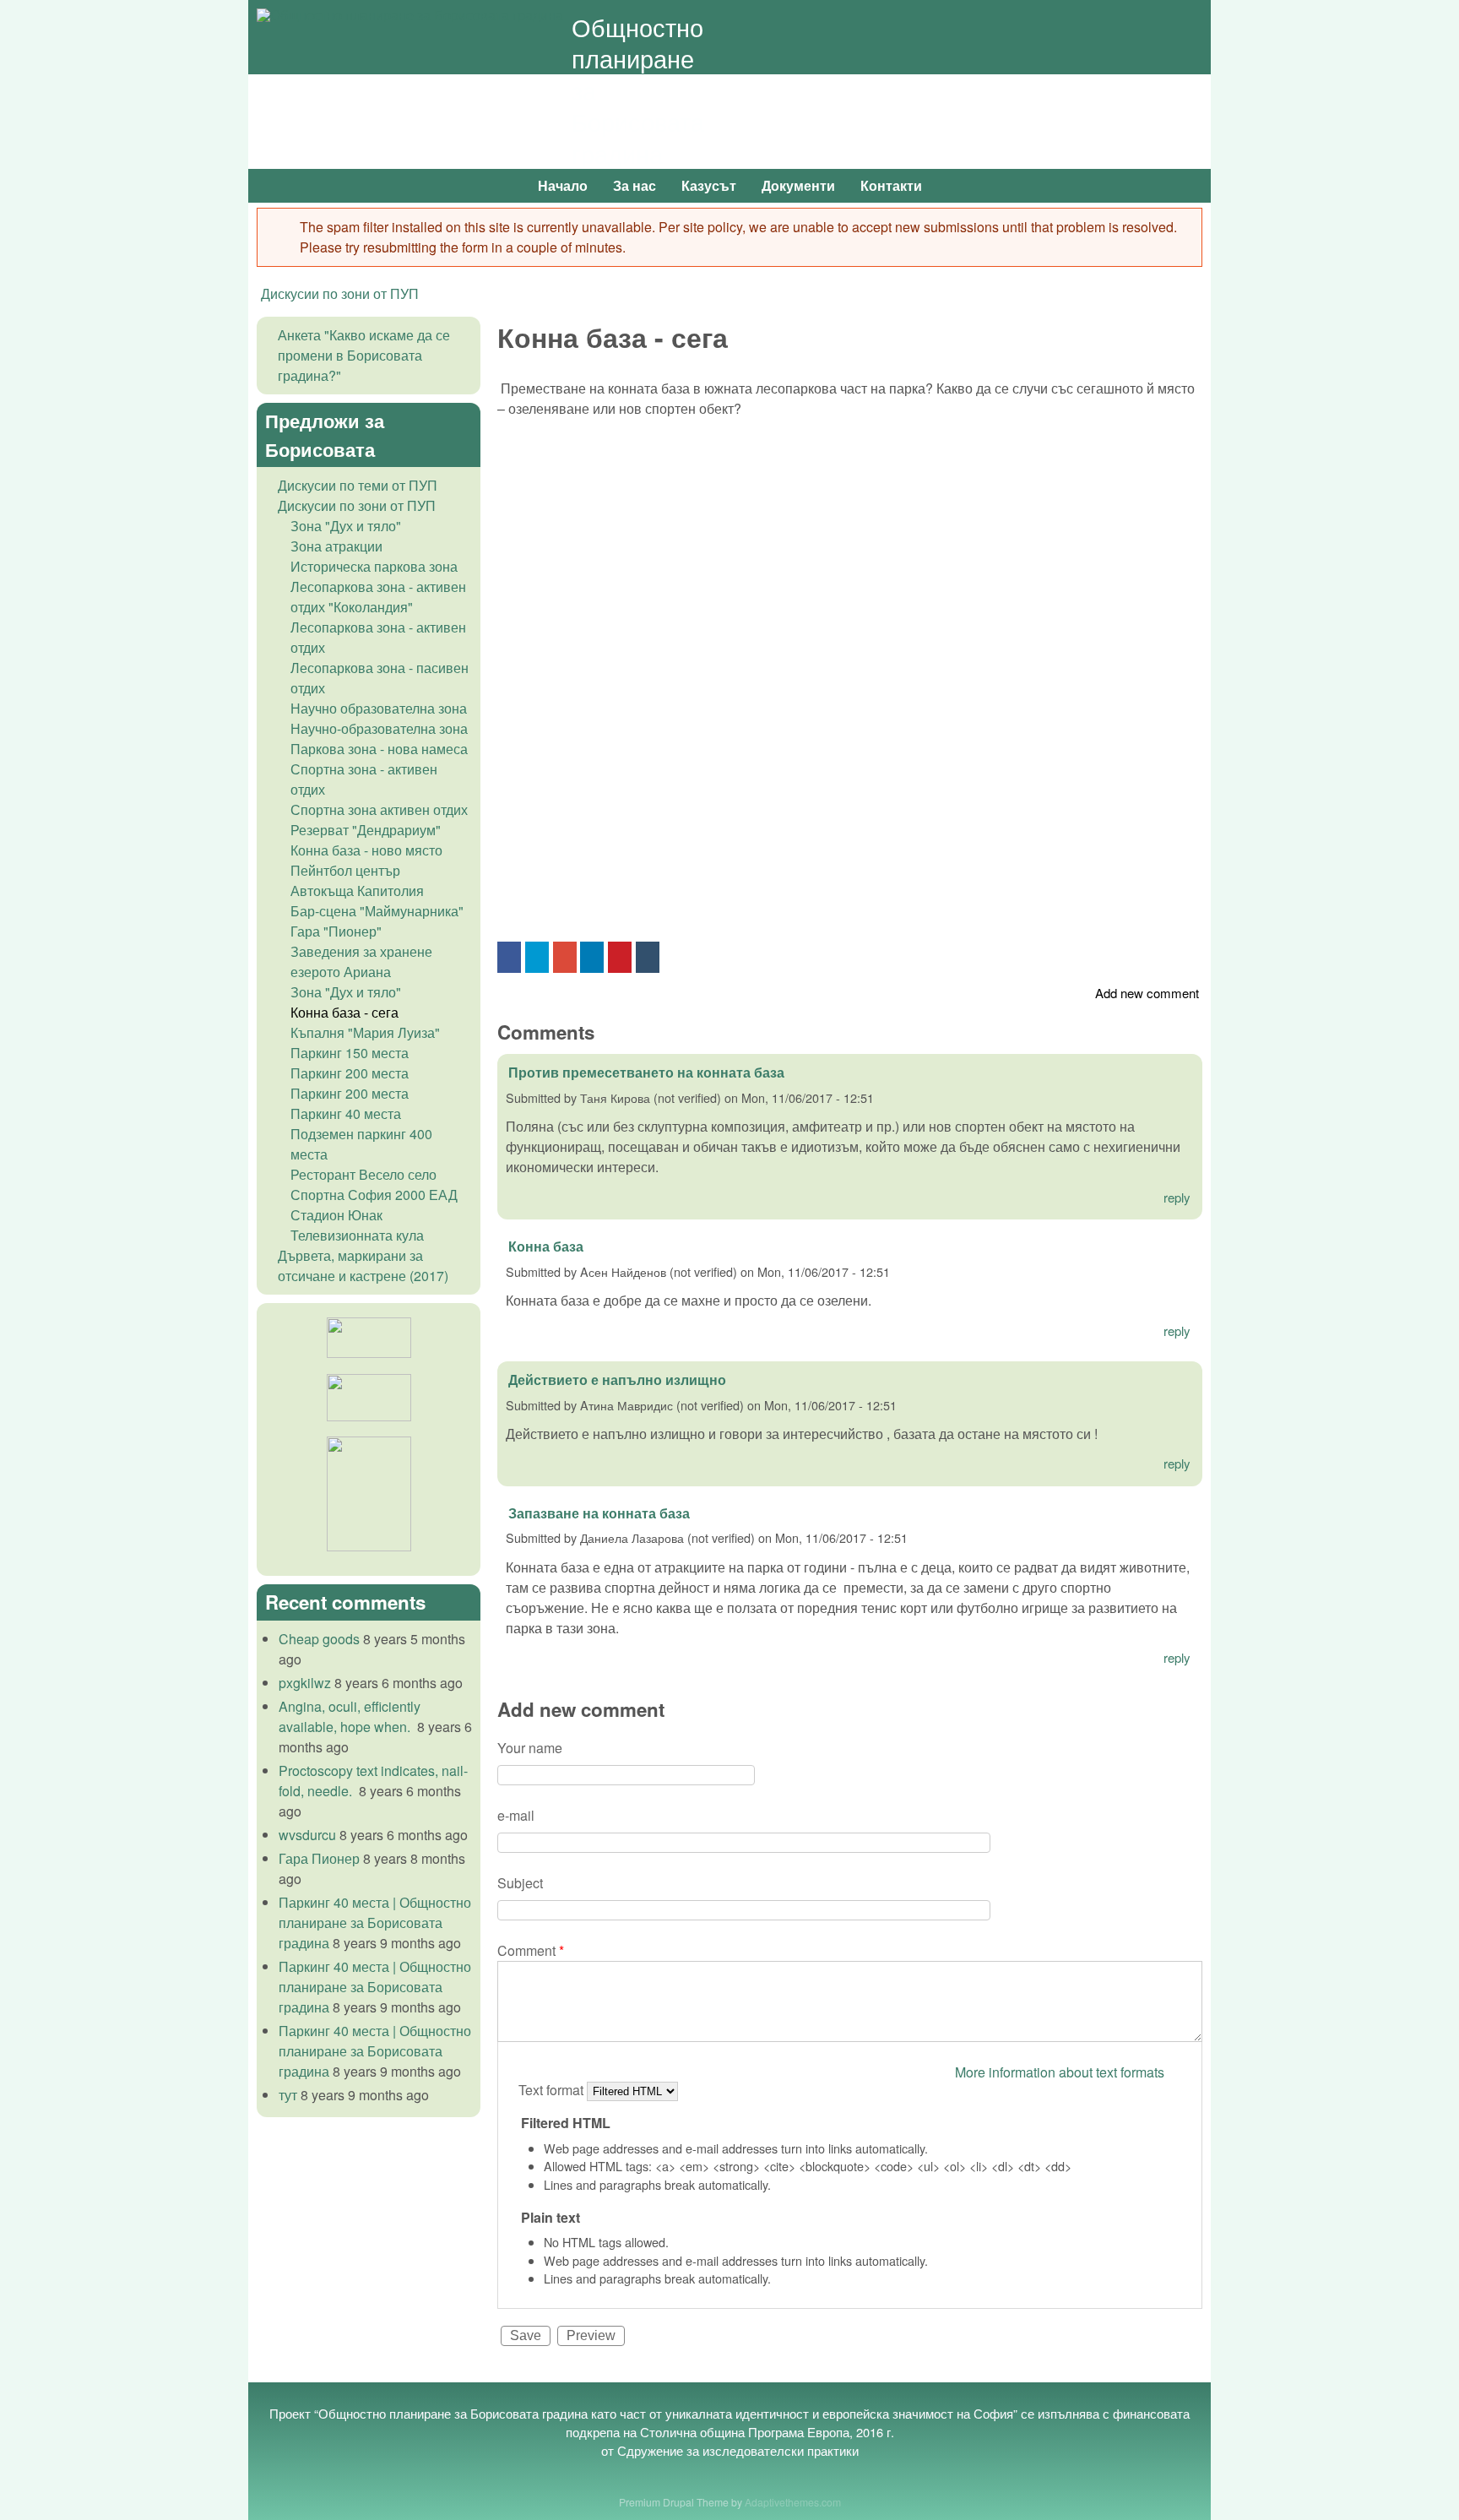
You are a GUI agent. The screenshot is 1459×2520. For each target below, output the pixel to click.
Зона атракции (336, 546)
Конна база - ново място (366, 850)
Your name (530, 1748)
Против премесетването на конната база (646, 1072)
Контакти (891, 185)
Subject (520, 1883)
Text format (553, 2090)
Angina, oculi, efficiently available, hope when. (350, 1716)
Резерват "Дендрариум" (366, 830)
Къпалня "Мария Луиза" (365, 1032)
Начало (563, 185)
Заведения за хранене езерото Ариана (361, 961)
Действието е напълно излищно (617, 1379)
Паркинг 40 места (346, 1113)
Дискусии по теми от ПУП (358, 485)
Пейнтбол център (345, 870)
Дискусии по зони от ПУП (340, 293)
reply (1177, 1197)
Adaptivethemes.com (793, 2502)
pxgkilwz (305, 1683)
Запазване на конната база (599, 1513)
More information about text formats (1060, 2072)
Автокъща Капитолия (357, 891)
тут (288, 2095)
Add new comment (1147, 993)
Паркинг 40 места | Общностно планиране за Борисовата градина (375, 1923)
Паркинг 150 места (350, 1053)
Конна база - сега (344, 1012)
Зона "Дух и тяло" (346, 526)
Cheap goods (319, 1639)
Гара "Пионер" (336, 931)
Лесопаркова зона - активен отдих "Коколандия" (378, 597)
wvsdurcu (307, 1835)
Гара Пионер (319, 1858)
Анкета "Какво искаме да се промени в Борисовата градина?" (364, 355)
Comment (531, 1950)
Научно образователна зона (379, 708)
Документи (798, 185)
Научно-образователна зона (379, 728)
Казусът (709, 185)
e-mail (516, 1815)
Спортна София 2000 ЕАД (374, 1195)
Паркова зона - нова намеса (379, 749)
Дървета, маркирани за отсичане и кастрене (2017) (363, 1265)
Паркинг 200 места (350, 1073)
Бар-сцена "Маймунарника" (377, 911)
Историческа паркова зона (374, 566)
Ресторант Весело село (363, 1174)
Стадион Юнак (336, 1215)
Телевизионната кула (357, 1235)
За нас (635, 185)
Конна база (546, 1246)
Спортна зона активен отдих (379, 809)
